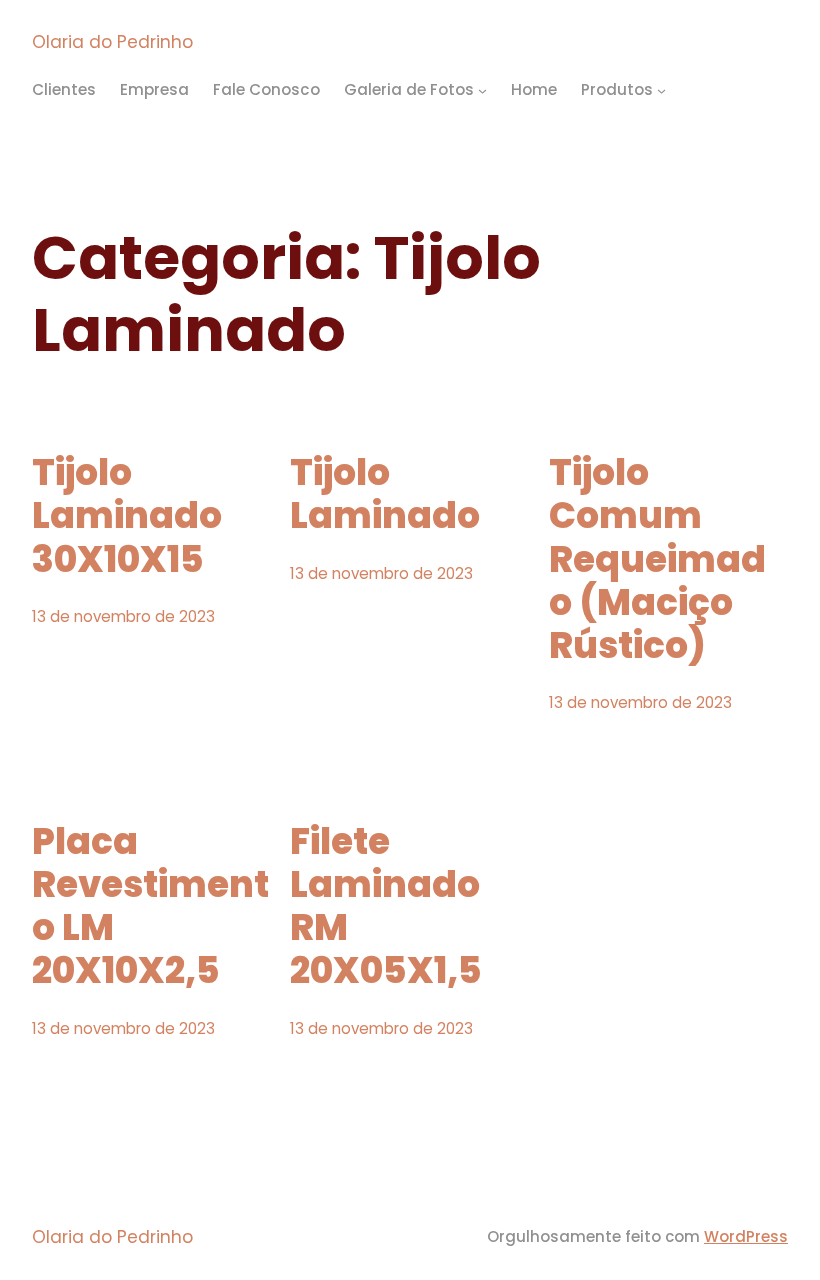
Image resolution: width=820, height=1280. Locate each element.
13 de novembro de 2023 (123, 616)
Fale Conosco (266, 89)
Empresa (154, 89)
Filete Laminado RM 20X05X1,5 (386, 906)
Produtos (617, 89)
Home (534, 89)
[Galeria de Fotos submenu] (482, 90)
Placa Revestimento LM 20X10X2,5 (150, 906)
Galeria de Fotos (409, 89)
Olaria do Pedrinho (112, 42)
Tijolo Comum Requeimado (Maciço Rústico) (657, 559)
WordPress (746, 1236)
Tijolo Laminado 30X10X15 (127, 516)
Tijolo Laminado (385, 494)
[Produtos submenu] (661, 90)
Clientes (64, 89)
